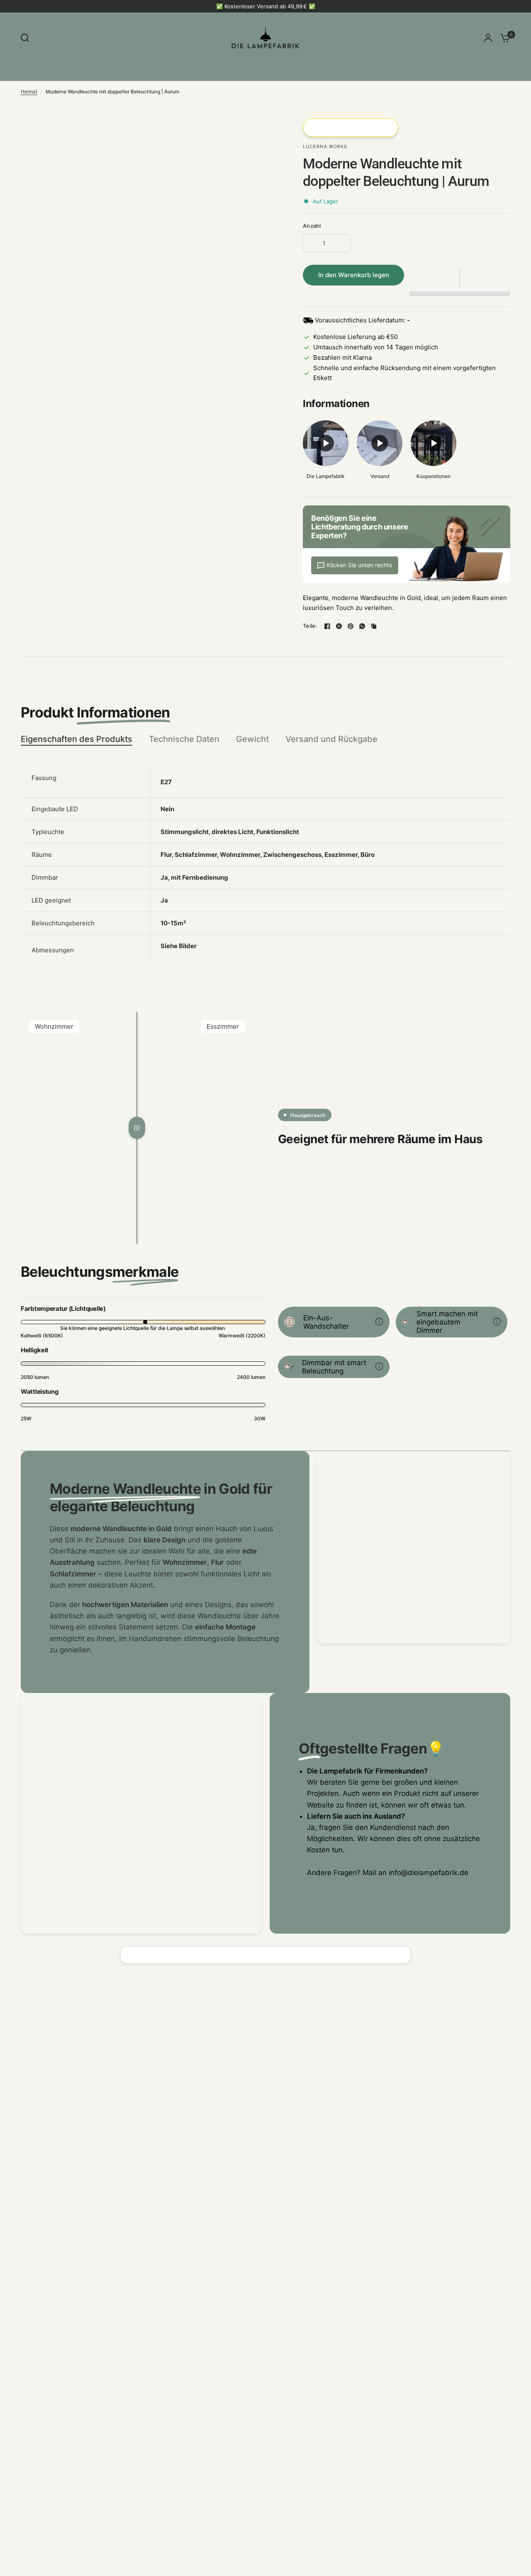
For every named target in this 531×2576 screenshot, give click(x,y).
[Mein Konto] (488, 38)
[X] (339, 626)
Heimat (29, 91)
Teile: (310, 626)
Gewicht (252, 739)
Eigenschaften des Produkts (77, 739)
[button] (460, 278)
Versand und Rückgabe (331, 739)
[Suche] (27, 38)
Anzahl (312, 226)
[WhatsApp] (362, 626)
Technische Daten (184, 739)
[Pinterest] (351, 626)
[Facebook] (327, 626)
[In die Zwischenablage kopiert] (374, 626)
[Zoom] (265, 129)
